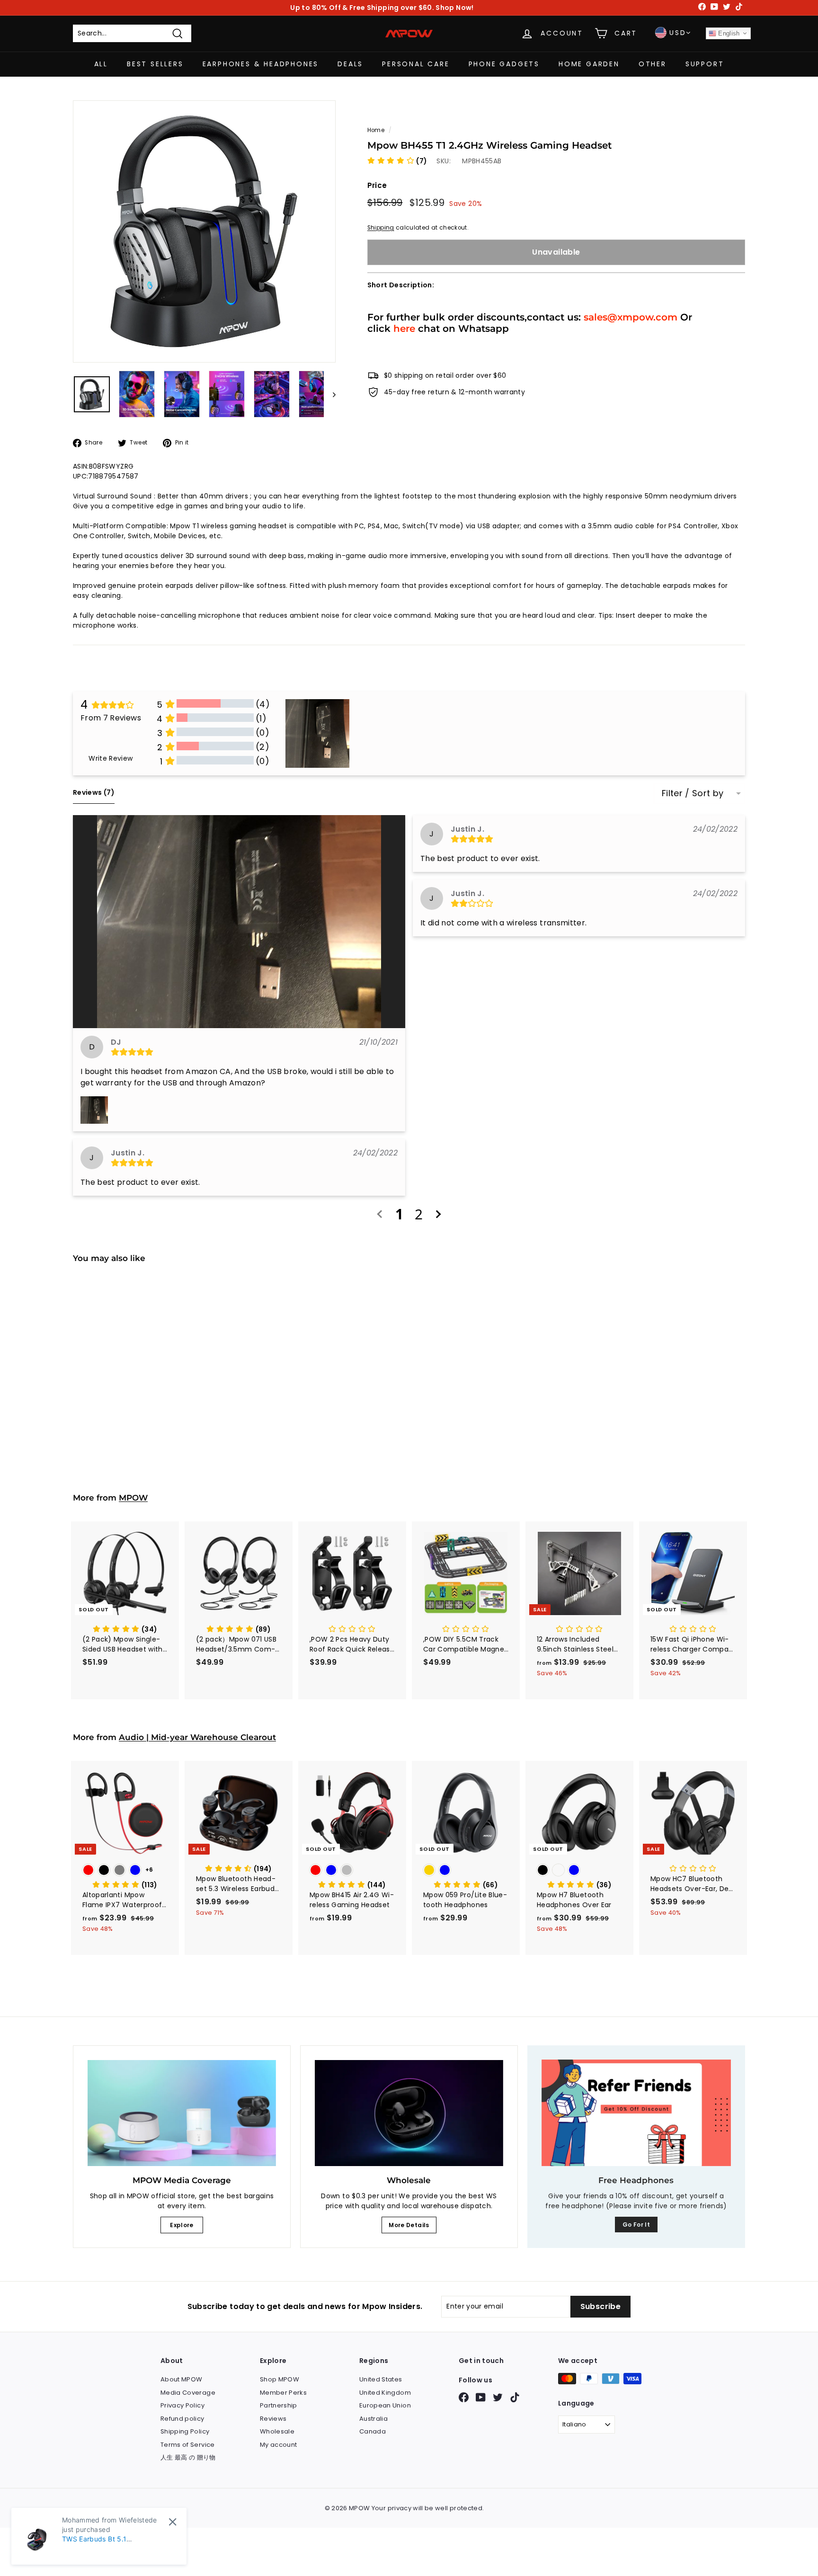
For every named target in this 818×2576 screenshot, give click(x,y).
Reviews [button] (94, 792)
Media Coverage (188, 2393)
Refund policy (182, 2419)
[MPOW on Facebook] (464, 2397)
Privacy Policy (182, 2405)
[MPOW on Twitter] (498, 2397)
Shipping (381, 227)
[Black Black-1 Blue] (579, 1871)
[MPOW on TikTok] (515, 2397)
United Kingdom (385, 2393)
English (728, 33)
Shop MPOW (280, 2379)
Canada (373, 2431)
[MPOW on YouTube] (481, 2397)
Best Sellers (155, 64)
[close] (173, 2522)
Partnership (279, 2405)
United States (381, 2379)
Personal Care (416, 64)
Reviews (273, 2419)
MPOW (133, 1498)
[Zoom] (204, 232)
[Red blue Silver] (352, 1871)
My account (279, 2445)
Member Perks (283, 2393)
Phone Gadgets (504, 64)
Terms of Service (188, 2445)
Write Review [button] (111, 758)
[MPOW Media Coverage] (182, 2113)
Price (377, 185)
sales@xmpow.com (631, 316)
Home (376, 130)
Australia (373, 2419)
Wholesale (277, 2431)
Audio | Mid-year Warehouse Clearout (197, 1737)
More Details (409, 2225)
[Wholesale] (409, 2113)
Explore (182, 2225)
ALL (101, 64)
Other (653, 64)
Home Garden (589, 64)
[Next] (330, 394)
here (404, 328)
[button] (397, 160)
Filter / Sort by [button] (693, 793)
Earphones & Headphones (261, 64)
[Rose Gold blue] (466, 1871)
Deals (350, 64)
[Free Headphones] (636, 2113)
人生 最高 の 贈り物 (188, 2457)
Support (705, 64)
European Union (385, 2405)
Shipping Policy (185, 2431)
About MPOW (182, 2379)
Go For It (636, 2225)
